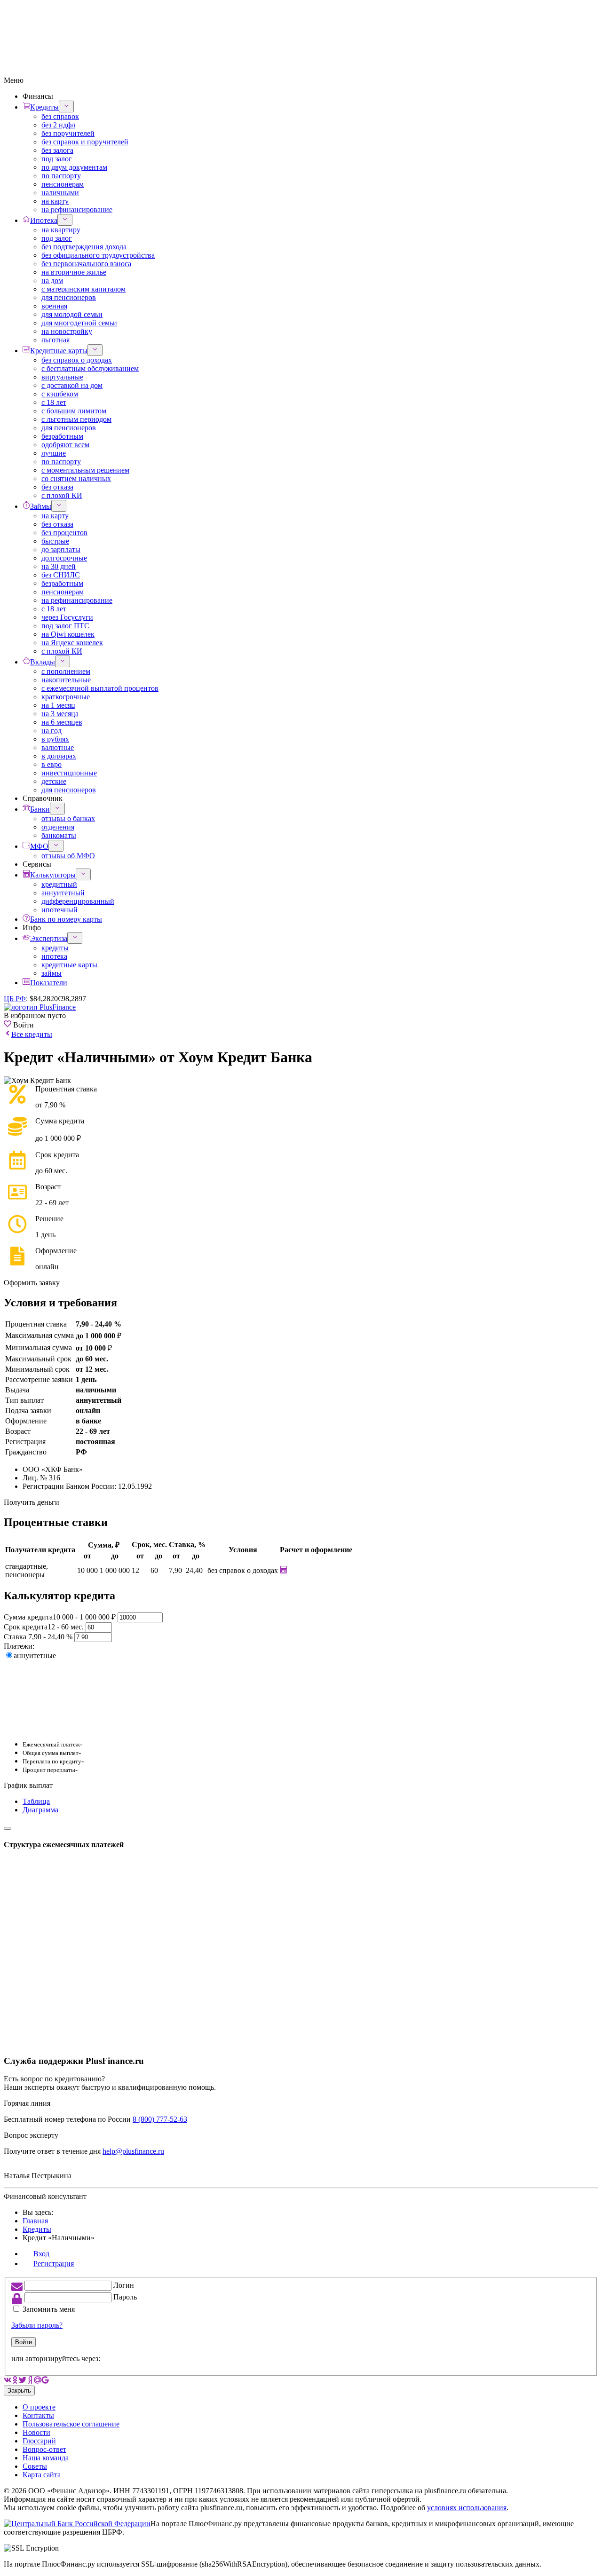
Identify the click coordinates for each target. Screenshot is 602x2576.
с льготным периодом (76, 419)
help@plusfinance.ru (133, 2151)
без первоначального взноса (86, 264)
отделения (58, 827)
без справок (60, 116)
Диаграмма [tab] (40, 1810)
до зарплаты (61, 549)
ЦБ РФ (15, 999)
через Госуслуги (67, 617)
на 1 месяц (58, 705)
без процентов (64, 533)
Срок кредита (44, 1627)
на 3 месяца (60, 714)
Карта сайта (42, 2475)
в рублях (55, 739)
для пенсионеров (69, 297)
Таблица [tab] (36, 1801)
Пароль (125, 2297)
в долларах (59, 756)
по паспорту (61, 176)
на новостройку (67, 331)
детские (54, 781)
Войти (24, 2342)
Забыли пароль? (37, 2325)
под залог (57, 159)
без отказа (57, 487)
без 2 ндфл (58, 125)
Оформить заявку (32, 1283)
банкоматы (59, 835)
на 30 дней (59, 566)
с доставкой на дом (72, 385)
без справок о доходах (77, 360)
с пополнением (66, 671)
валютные (58, 747)
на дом (52, 281)
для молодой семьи (72, 314)
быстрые (55, 541)
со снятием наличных (76, 478)
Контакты (38, 2415)
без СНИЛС (61, 575)
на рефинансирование (77, 209)
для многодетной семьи (79, 323)
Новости (36, 2432)
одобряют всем (65, 445)
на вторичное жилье (74, 272)
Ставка (39, 1637)
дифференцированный (78, 901)
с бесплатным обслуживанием (90, 368)
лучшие (54, 453)
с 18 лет (54, 402)
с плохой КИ (62, 495)
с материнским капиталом (83, 289)
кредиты (55, 948)
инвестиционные (69, 773)
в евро (51, 764)
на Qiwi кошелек (68, 634)
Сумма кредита (60, 1617)
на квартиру (61, 230)
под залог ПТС (65, 626)
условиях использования (467, 2508)
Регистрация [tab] (54, 2264)
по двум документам (74, 167)
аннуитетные (35, 1655)
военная (54, 306)
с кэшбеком (60, 394)
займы (51, 973)
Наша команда (46, 2458)
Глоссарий (39, 2441)
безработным (62, 436)
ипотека (54, 956)
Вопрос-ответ (44, 2449)
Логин (124, 2285)
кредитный (59, 884)
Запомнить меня (49, 2309)
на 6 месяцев (62, 722)
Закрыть (19, 2390)
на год (51, 731)
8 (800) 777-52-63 (160, 2119)
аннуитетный (63, 893)
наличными (60, 193)
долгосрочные (64, 558)
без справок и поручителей (85, 142)
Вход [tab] (41, 2254)
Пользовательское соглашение (71, 2424)
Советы (35, 2466)
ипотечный (59, 910)
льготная (55, 340)
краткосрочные (66, 697)
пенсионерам (63, 184)
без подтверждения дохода (84, 247)
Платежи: (19, 1646)
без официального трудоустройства (98, 255)
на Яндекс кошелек (72, 643)
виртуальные (62, 377)
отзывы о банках (68, 818)
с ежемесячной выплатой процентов (100, 688)
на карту (55, 201)
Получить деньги (32, 1502)
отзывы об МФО (68, 856)
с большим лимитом (74, 411)
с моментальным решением (85, 470)
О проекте (39, 2407)
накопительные (66, 680)
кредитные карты (69, 965)
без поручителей (68, 133)
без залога (57, 150)
